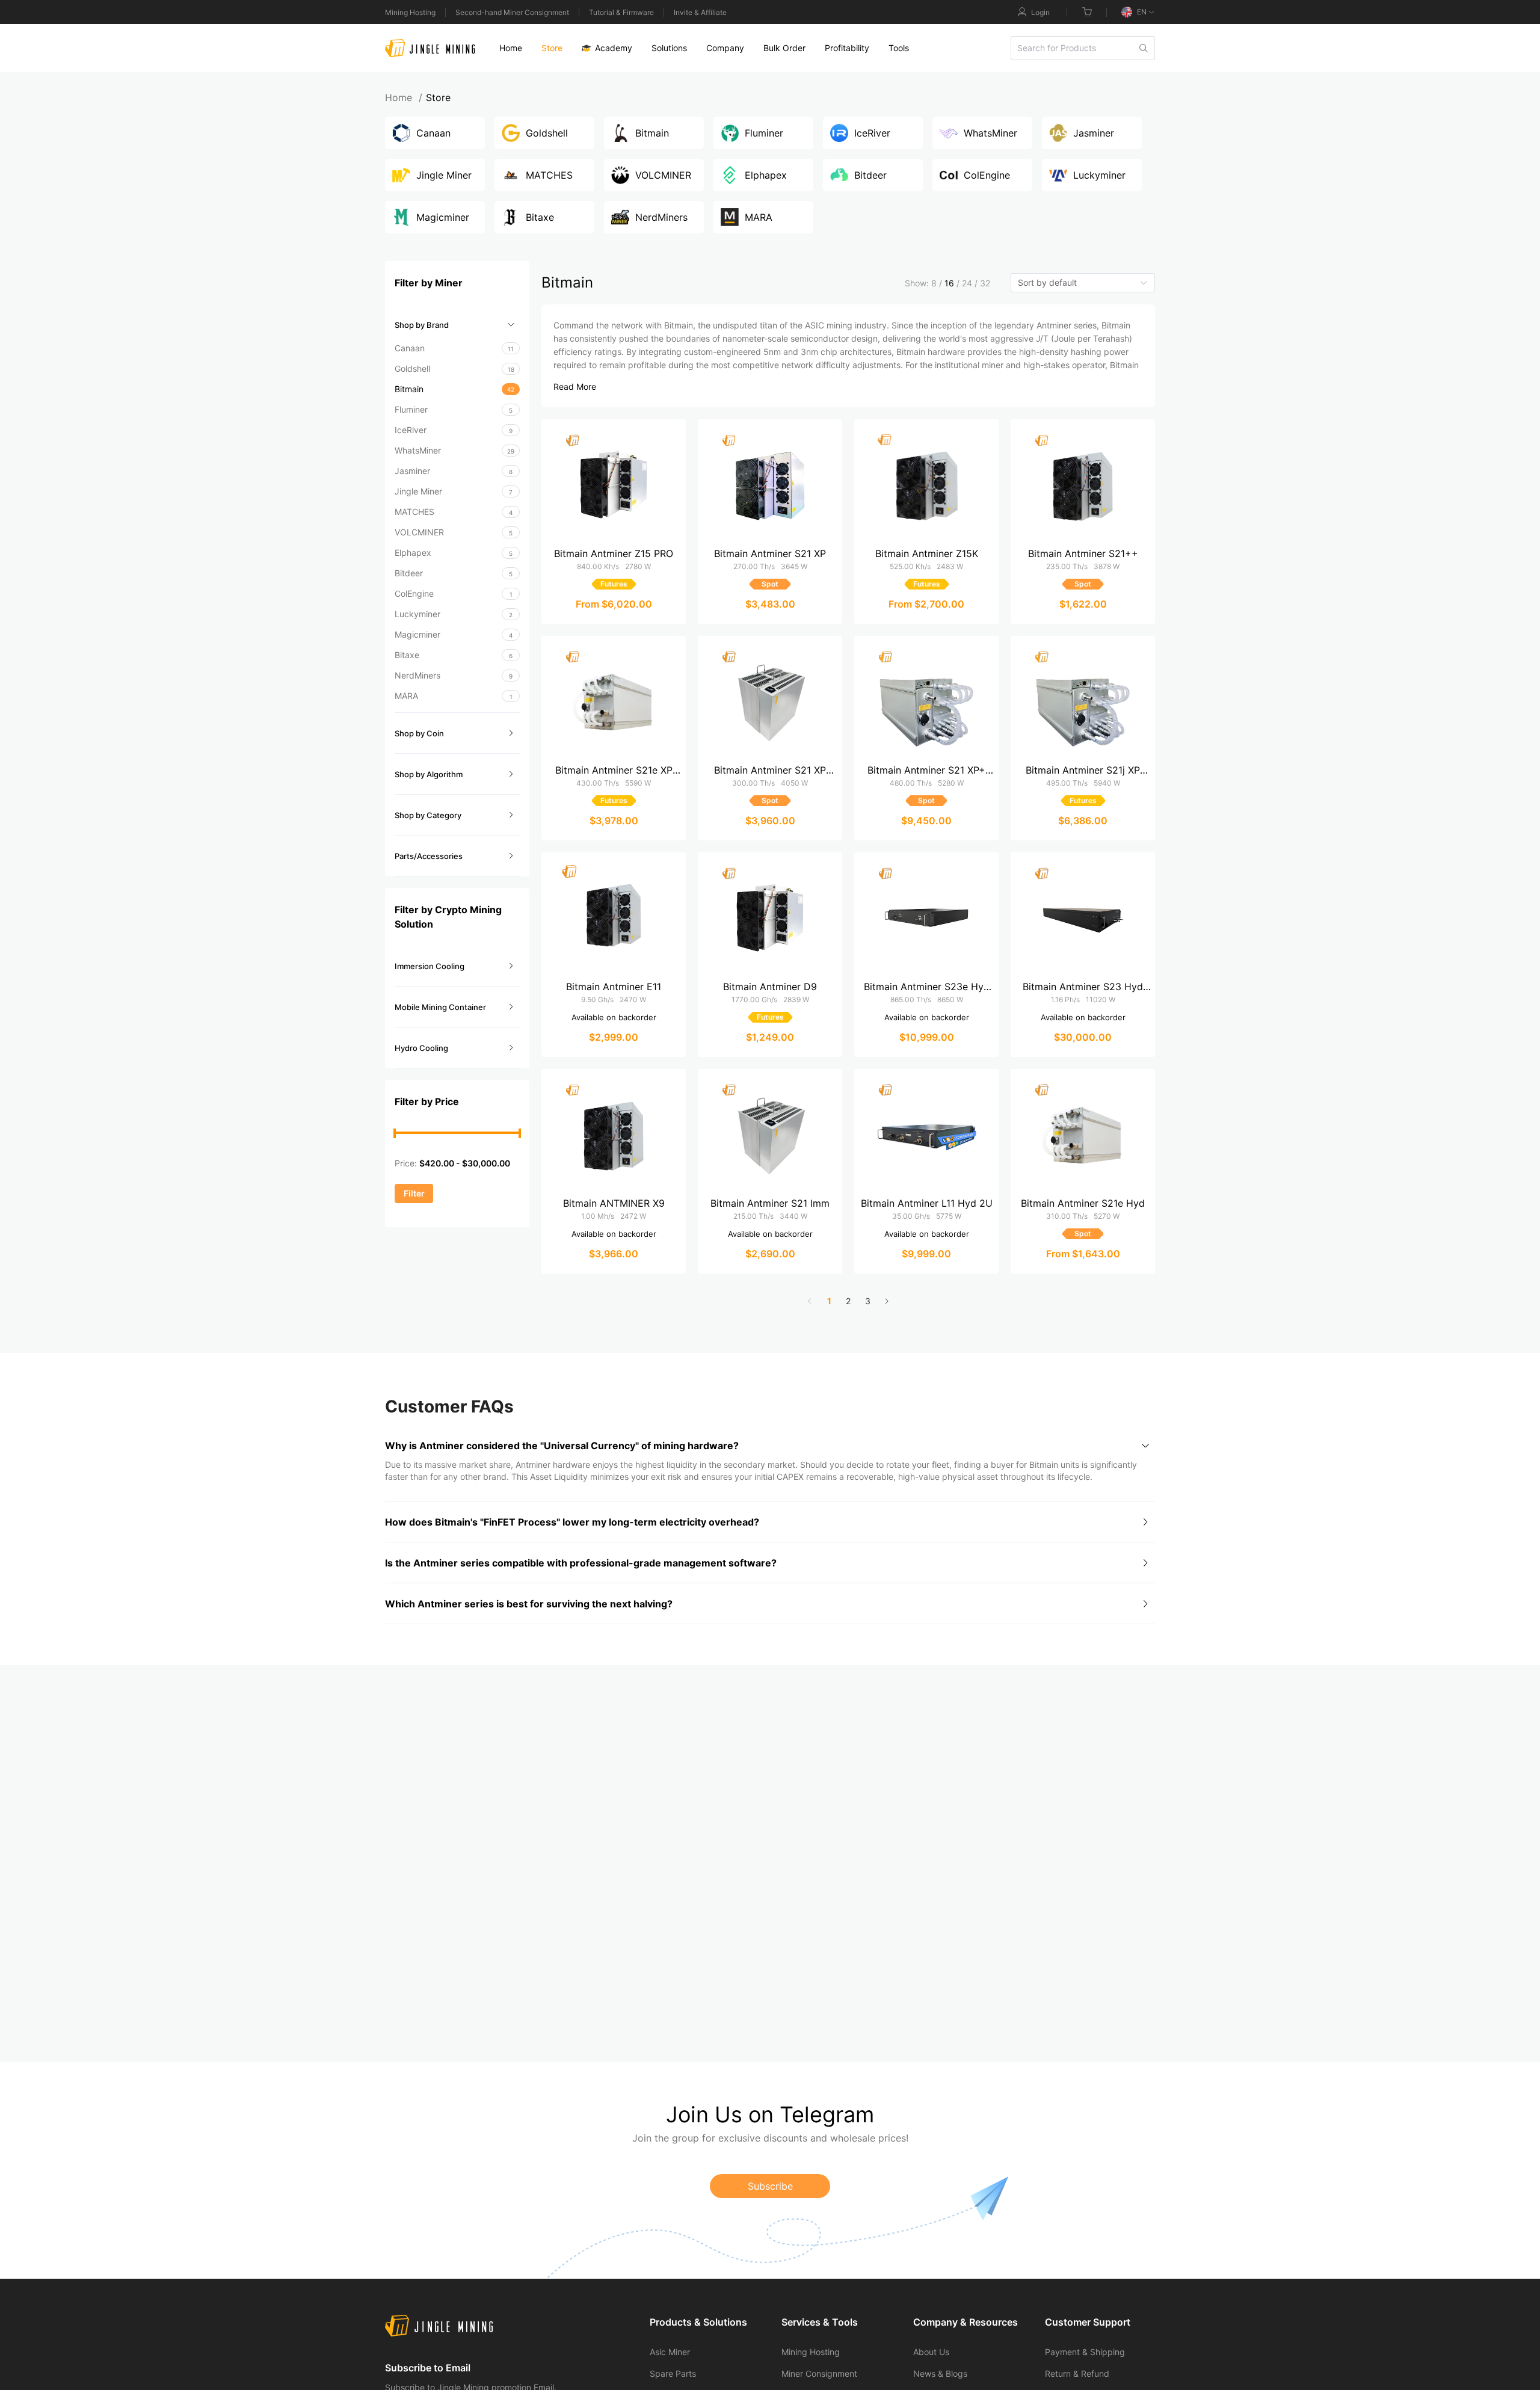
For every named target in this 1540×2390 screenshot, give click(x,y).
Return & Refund (1077, 2373)
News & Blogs (940, 2373)
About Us (931, 2352)
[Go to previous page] (810, 1301)
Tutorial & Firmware (621, 12)
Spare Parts (673, 2373)
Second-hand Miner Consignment (512, 12)
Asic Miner (670, 2352)
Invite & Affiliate (700, 12)
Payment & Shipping (1085, 2352)
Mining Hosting (410, 12)
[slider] (395, 1133)
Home (404, 97)
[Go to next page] (887, 1301)
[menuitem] (511, 48)
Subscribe (770, 2186)
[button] (457, 325)
